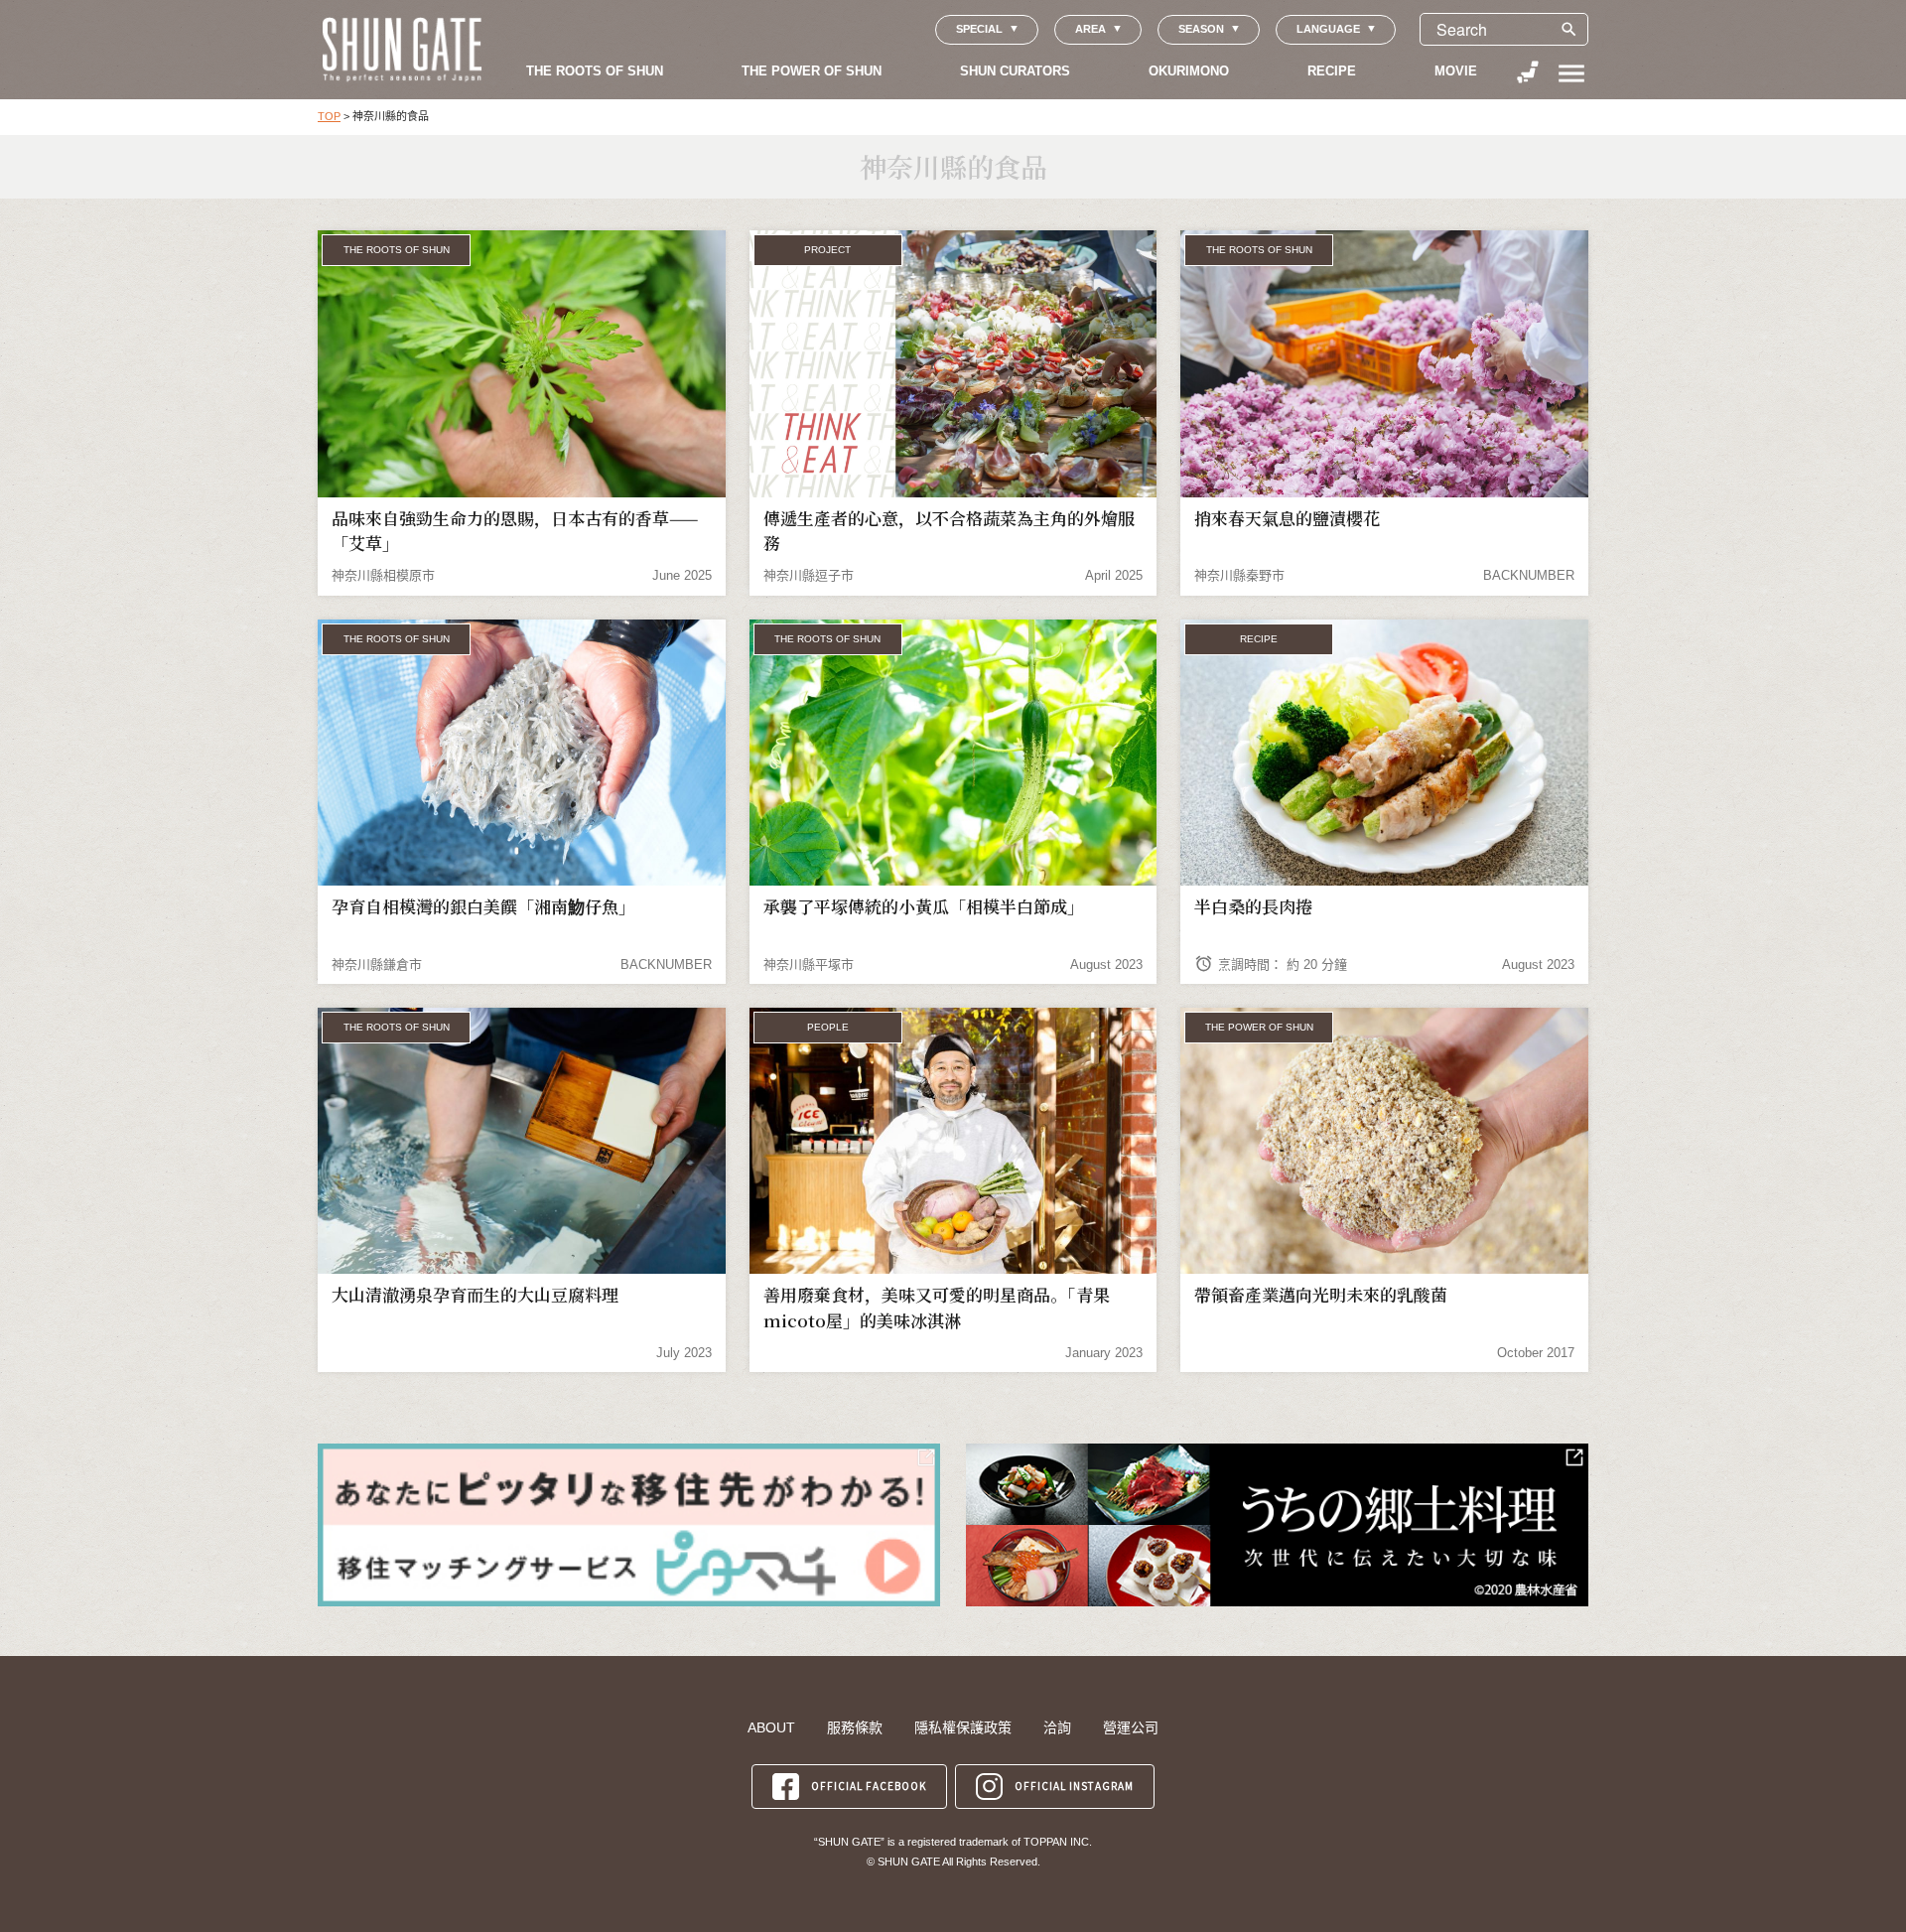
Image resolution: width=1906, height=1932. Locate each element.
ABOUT (771, 1727)
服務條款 (855, 1727)
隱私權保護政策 (963, 1727)
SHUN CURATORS (1015, 71)
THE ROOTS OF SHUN (595, 71)
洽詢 (1057, 1727)
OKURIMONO (1189, 71)
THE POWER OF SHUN (812, 71)
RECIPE (1332, 71)
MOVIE (1456, 71)
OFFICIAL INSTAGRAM (1074, 1786)
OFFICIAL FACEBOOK (869, 1786)
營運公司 (1131, 1727)
